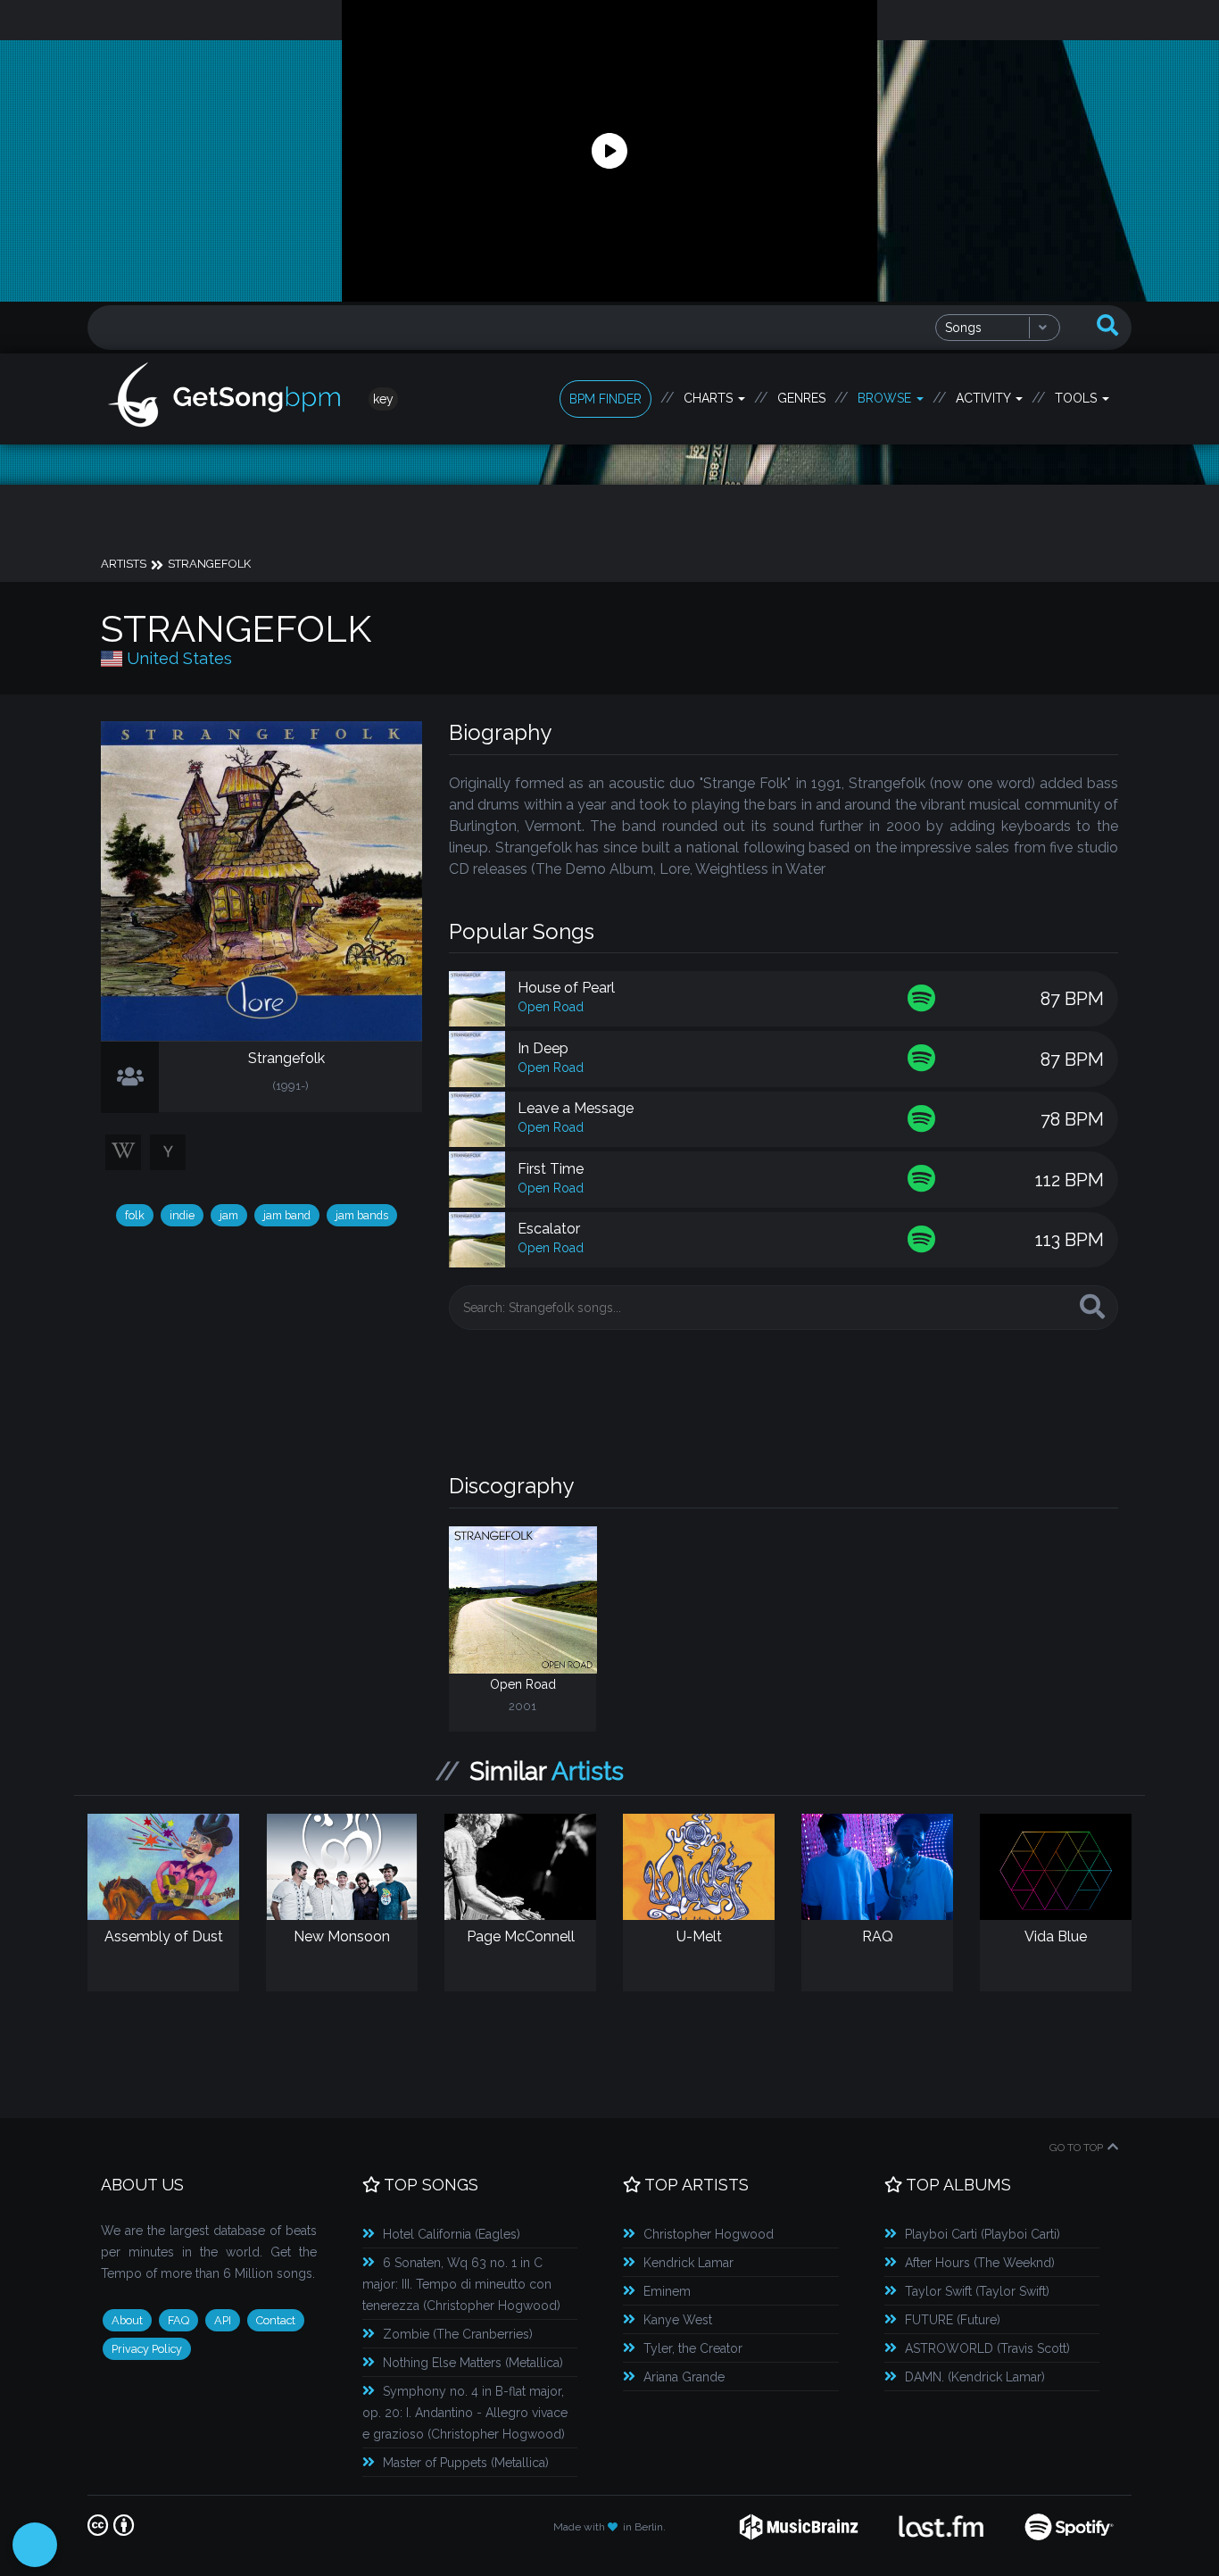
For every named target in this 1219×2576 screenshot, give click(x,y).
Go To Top (1076, 2148)
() (452, 2234)
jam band (287, 1215)
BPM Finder (605, 399)
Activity (985, 398)
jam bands (362, 1215)
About (127, 2320)
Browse (886, 398)
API (223, 2320)
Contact (276, 2320)
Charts (710, 398)
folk (135, 1215)
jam (229, 1215)
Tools (1078, 398)
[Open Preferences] (35, 2545)
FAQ (178, 2320)
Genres (801, 398)
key (383, 399)
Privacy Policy (147, 2349)
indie (182, 1215)
